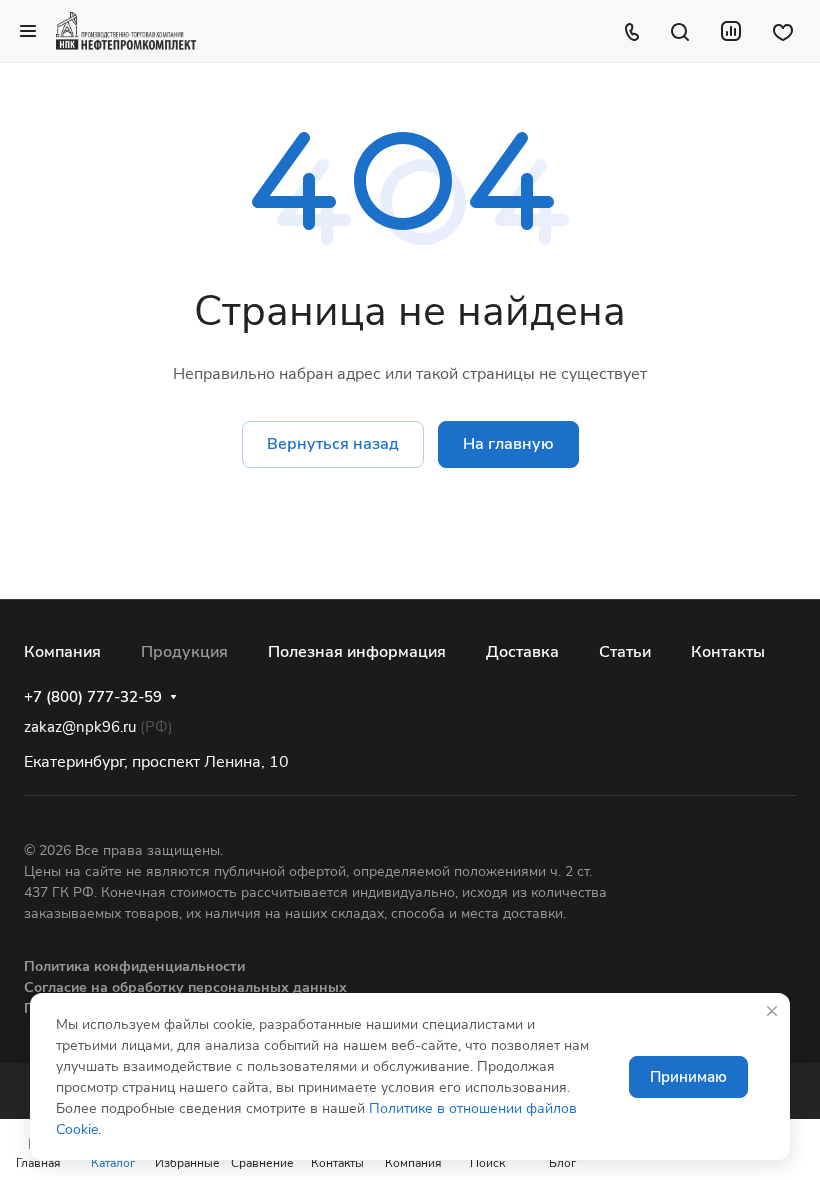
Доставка (522, 652)
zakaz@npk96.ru (80, 727)
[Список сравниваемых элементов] (731, 31)
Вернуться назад (333, 444)
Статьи (625, 652)
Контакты (728, 652)
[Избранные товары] (783, 31)
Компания (62, 652)
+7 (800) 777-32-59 (93, 697)
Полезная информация (357, 652)
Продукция (184, 652)
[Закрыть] (772, 1011)
